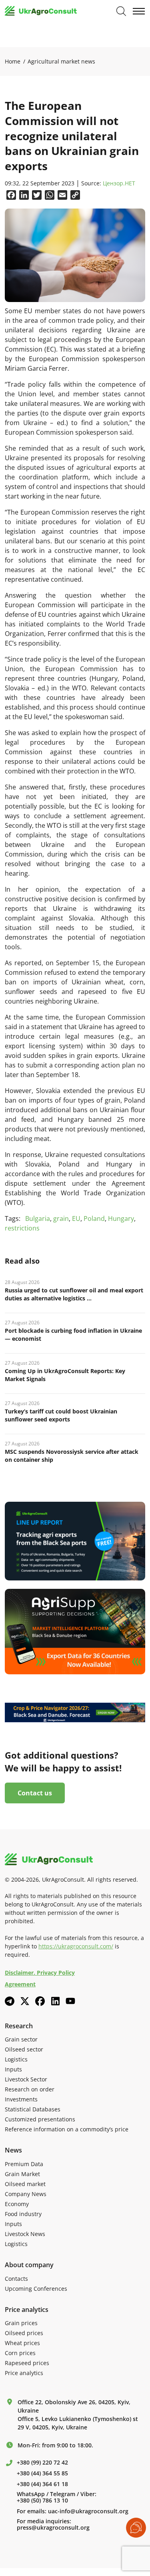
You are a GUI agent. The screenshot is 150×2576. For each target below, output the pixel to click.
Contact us (35, 1793)
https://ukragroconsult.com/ (76, 1946)
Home (13, 61)
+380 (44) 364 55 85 (42, 2473)
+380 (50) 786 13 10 (42, 2500)
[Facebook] (40, 2001)
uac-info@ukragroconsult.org (88, 2511)
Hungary (121, 1218)
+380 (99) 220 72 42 (42, 2463)
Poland (94, 1218)
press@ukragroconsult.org (53, 2528)
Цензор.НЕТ (119, 184)
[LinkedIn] (55, 2001)
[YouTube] (70, 2001)
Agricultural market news (61, 61)
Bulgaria (38, 1218)
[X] (25, 2001)
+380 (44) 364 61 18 (42, 2484)
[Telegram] (10, 2001)
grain (61, 1218)
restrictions (22, 1228)
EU (76, 1218)
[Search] (121, 11)
